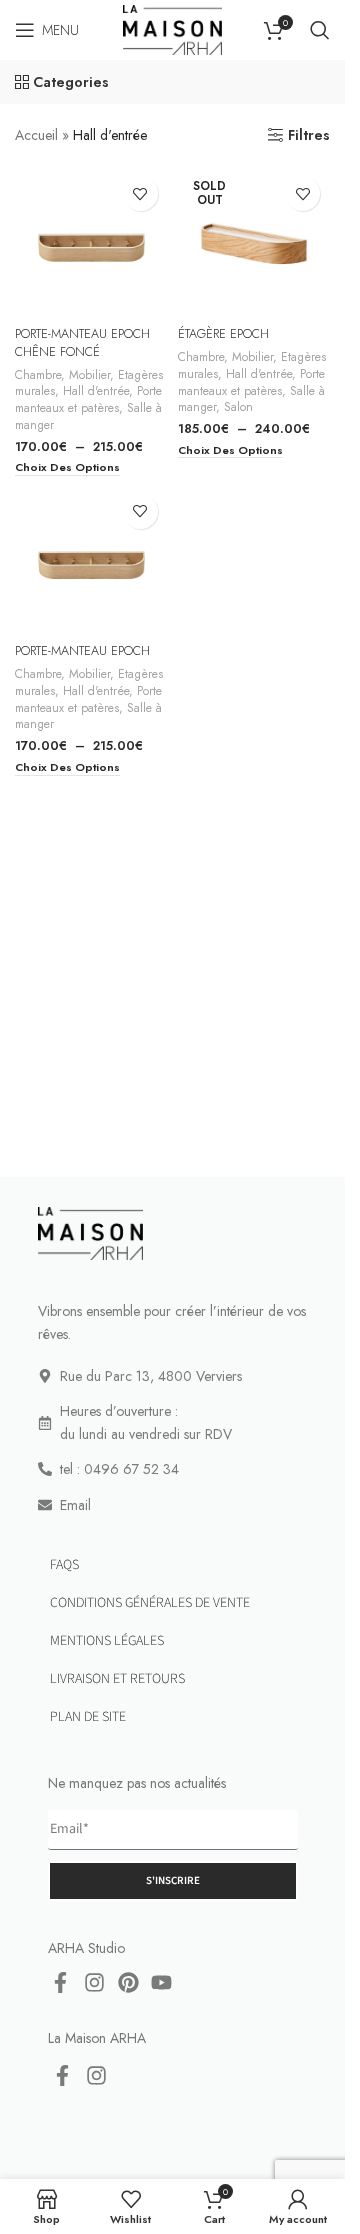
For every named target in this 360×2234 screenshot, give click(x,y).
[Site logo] (172, 28)
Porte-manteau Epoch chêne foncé (82, 343)
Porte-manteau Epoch (82, 651)
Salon (238, 406)
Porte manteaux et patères (88, 399)
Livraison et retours (117, 1679)
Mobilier (89, 374)
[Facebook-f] (61, 1983)
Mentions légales (107, 1641)
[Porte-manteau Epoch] (91, 560)
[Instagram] (95, 1983)
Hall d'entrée (96, 390)
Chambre (38, 374)
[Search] (320, 30)
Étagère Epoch (223, 334)
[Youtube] (162, 1983)
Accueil (36, 135)
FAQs (64, 1565)
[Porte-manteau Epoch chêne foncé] (91, 242)
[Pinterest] (128, 1983)
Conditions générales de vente (150, 1603)
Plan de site (88, 1717)
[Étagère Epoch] (254, 242)
